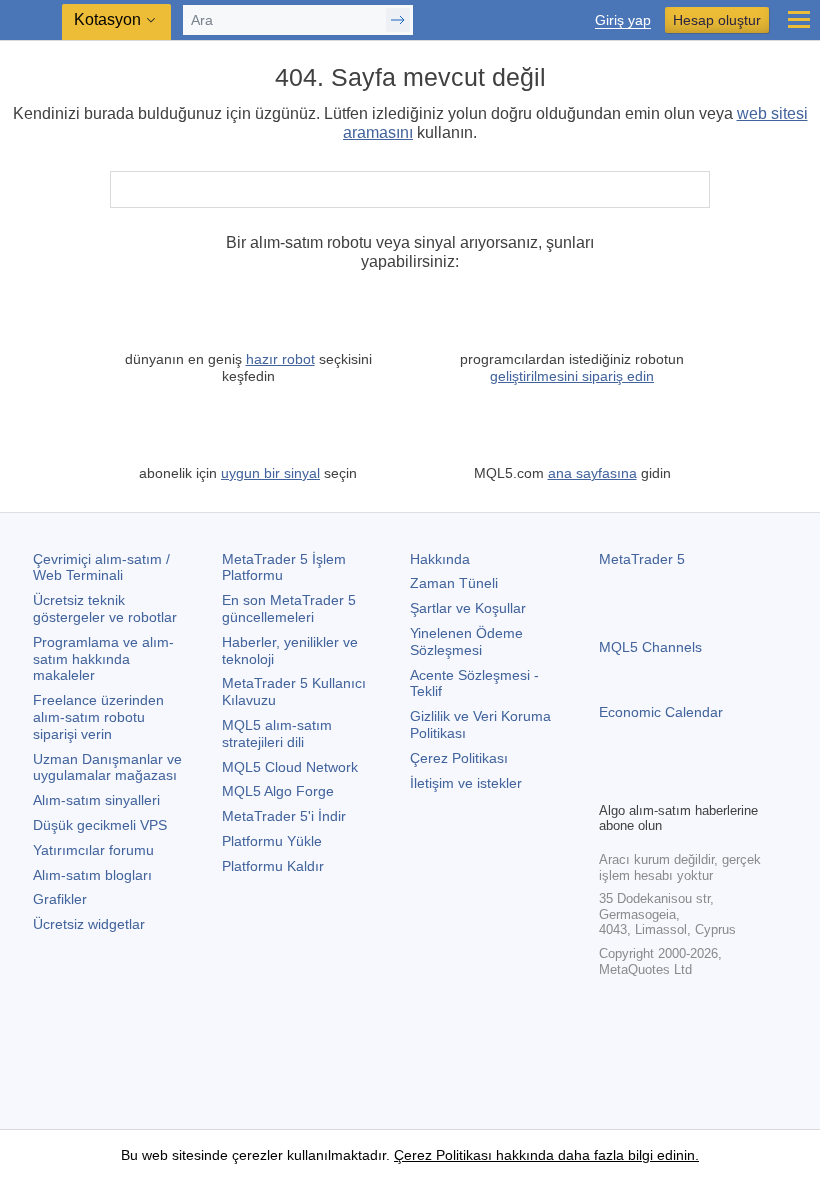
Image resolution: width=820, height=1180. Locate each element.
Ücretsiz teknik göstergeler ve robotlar (105, 608)
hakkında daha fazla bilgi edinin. (595, 1155)
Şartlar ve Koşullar (468, 608)
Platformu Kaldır (273, 866)
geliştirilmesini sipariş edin (572, 376)
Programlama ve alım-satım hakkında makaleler (103, 659)
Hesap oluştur (717, 20)
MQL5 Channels (650, 647)
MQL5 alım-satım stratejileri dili (277, 733)
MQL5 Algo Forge (278, 791)
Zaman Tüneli (454, 583)
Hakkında (440, 559)
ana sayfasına (592, 473)
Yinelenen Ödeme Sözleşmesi (466, 641)
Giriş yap (623, 20)
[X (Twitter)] (675, 783)
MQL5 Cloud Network (290, 767)
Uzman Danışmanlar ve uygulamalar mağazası (107, 767)
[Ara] (692, 189)
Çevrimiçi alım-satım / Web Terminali (101, 567)
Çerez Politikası (459, 758)
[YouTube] (707, 783)
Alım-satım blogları (92, 875)
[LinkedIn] (739, 783)
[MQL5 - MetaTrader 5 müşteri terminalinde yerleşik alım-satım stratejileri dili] (31, 20)
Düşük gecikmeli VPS (100, 825)
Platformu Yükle (272, 841)
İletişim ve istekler (466, 783)
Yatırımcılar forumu (93, 850)
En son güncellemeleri (289, 608)
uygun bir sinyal (270, 473)
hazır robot (280, 359)
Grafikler (60, 899)
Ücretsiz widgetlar (89, 924)
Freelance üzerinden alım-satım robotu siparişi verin (98, 717)
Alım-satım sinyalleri (96, 800)
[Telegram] (643, 783)
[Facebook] (611, 783)
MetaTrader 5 (642, 559)
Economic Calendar (661, 712)
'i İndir (284, 816)
